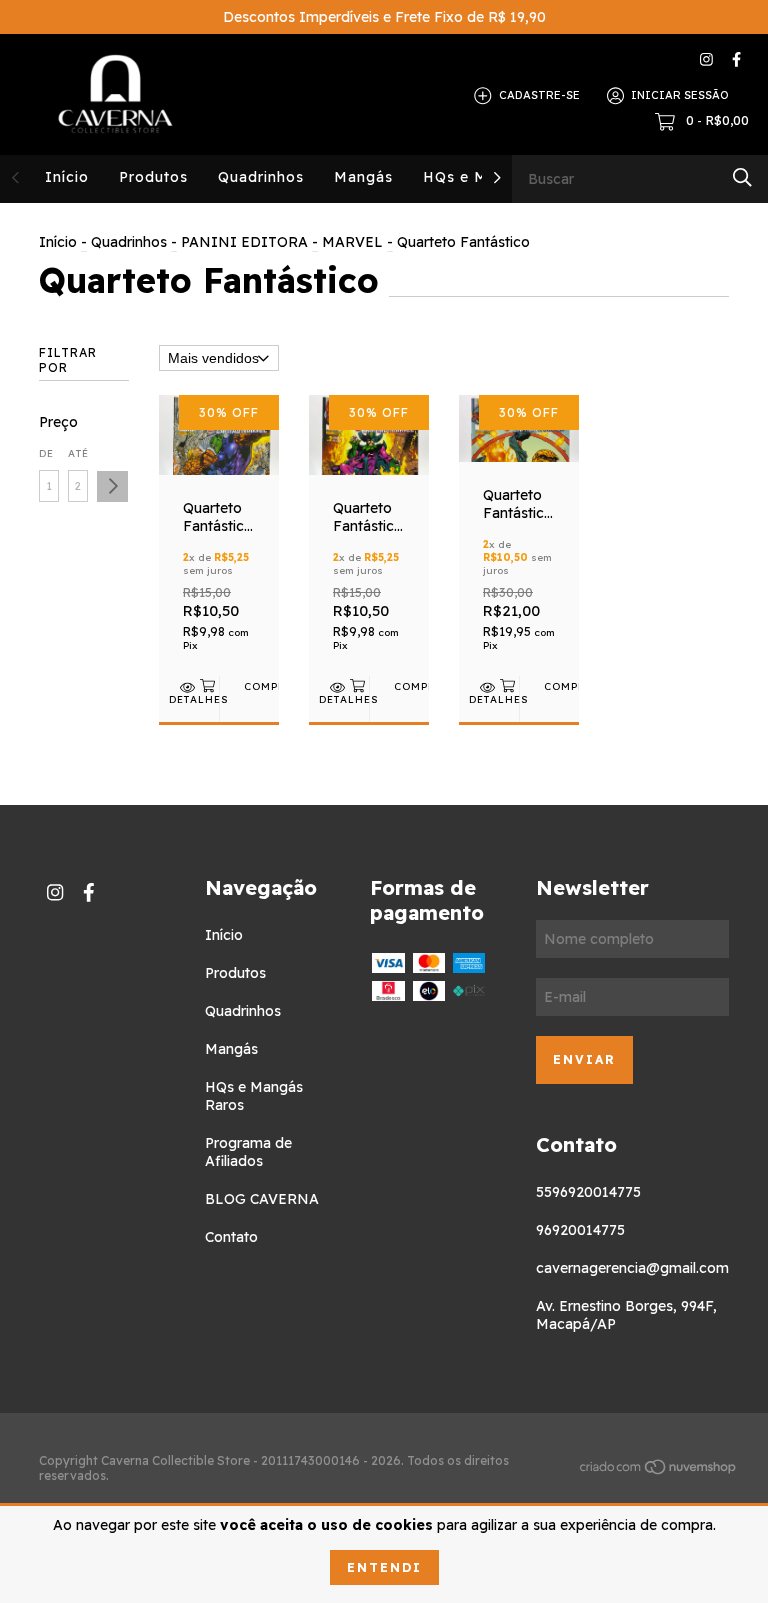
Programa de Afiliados (248, 1152)
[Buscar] (742, 177)
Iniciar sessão (680, 95)
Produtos (153, 177)
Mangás (363, 177)
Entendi (384, 1567)
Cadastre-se (539, 95)
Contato (231, 1237)
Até (78, 453)
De (46, 453)
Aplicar (112, 486)
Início (67, 177)
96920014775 (580, 1230)
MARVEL (352, 242)
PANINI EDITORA (244, 242)
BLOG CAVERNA (262, 1199)
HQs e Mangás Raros (254, 1096)
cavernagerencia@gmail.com (632, 1268)
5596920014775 (588, 1192)
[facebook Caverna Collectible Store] (736, 59)
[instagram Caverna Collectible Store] (706, 59)
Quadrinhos (261, 177)
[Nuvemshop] (659, 1470)
